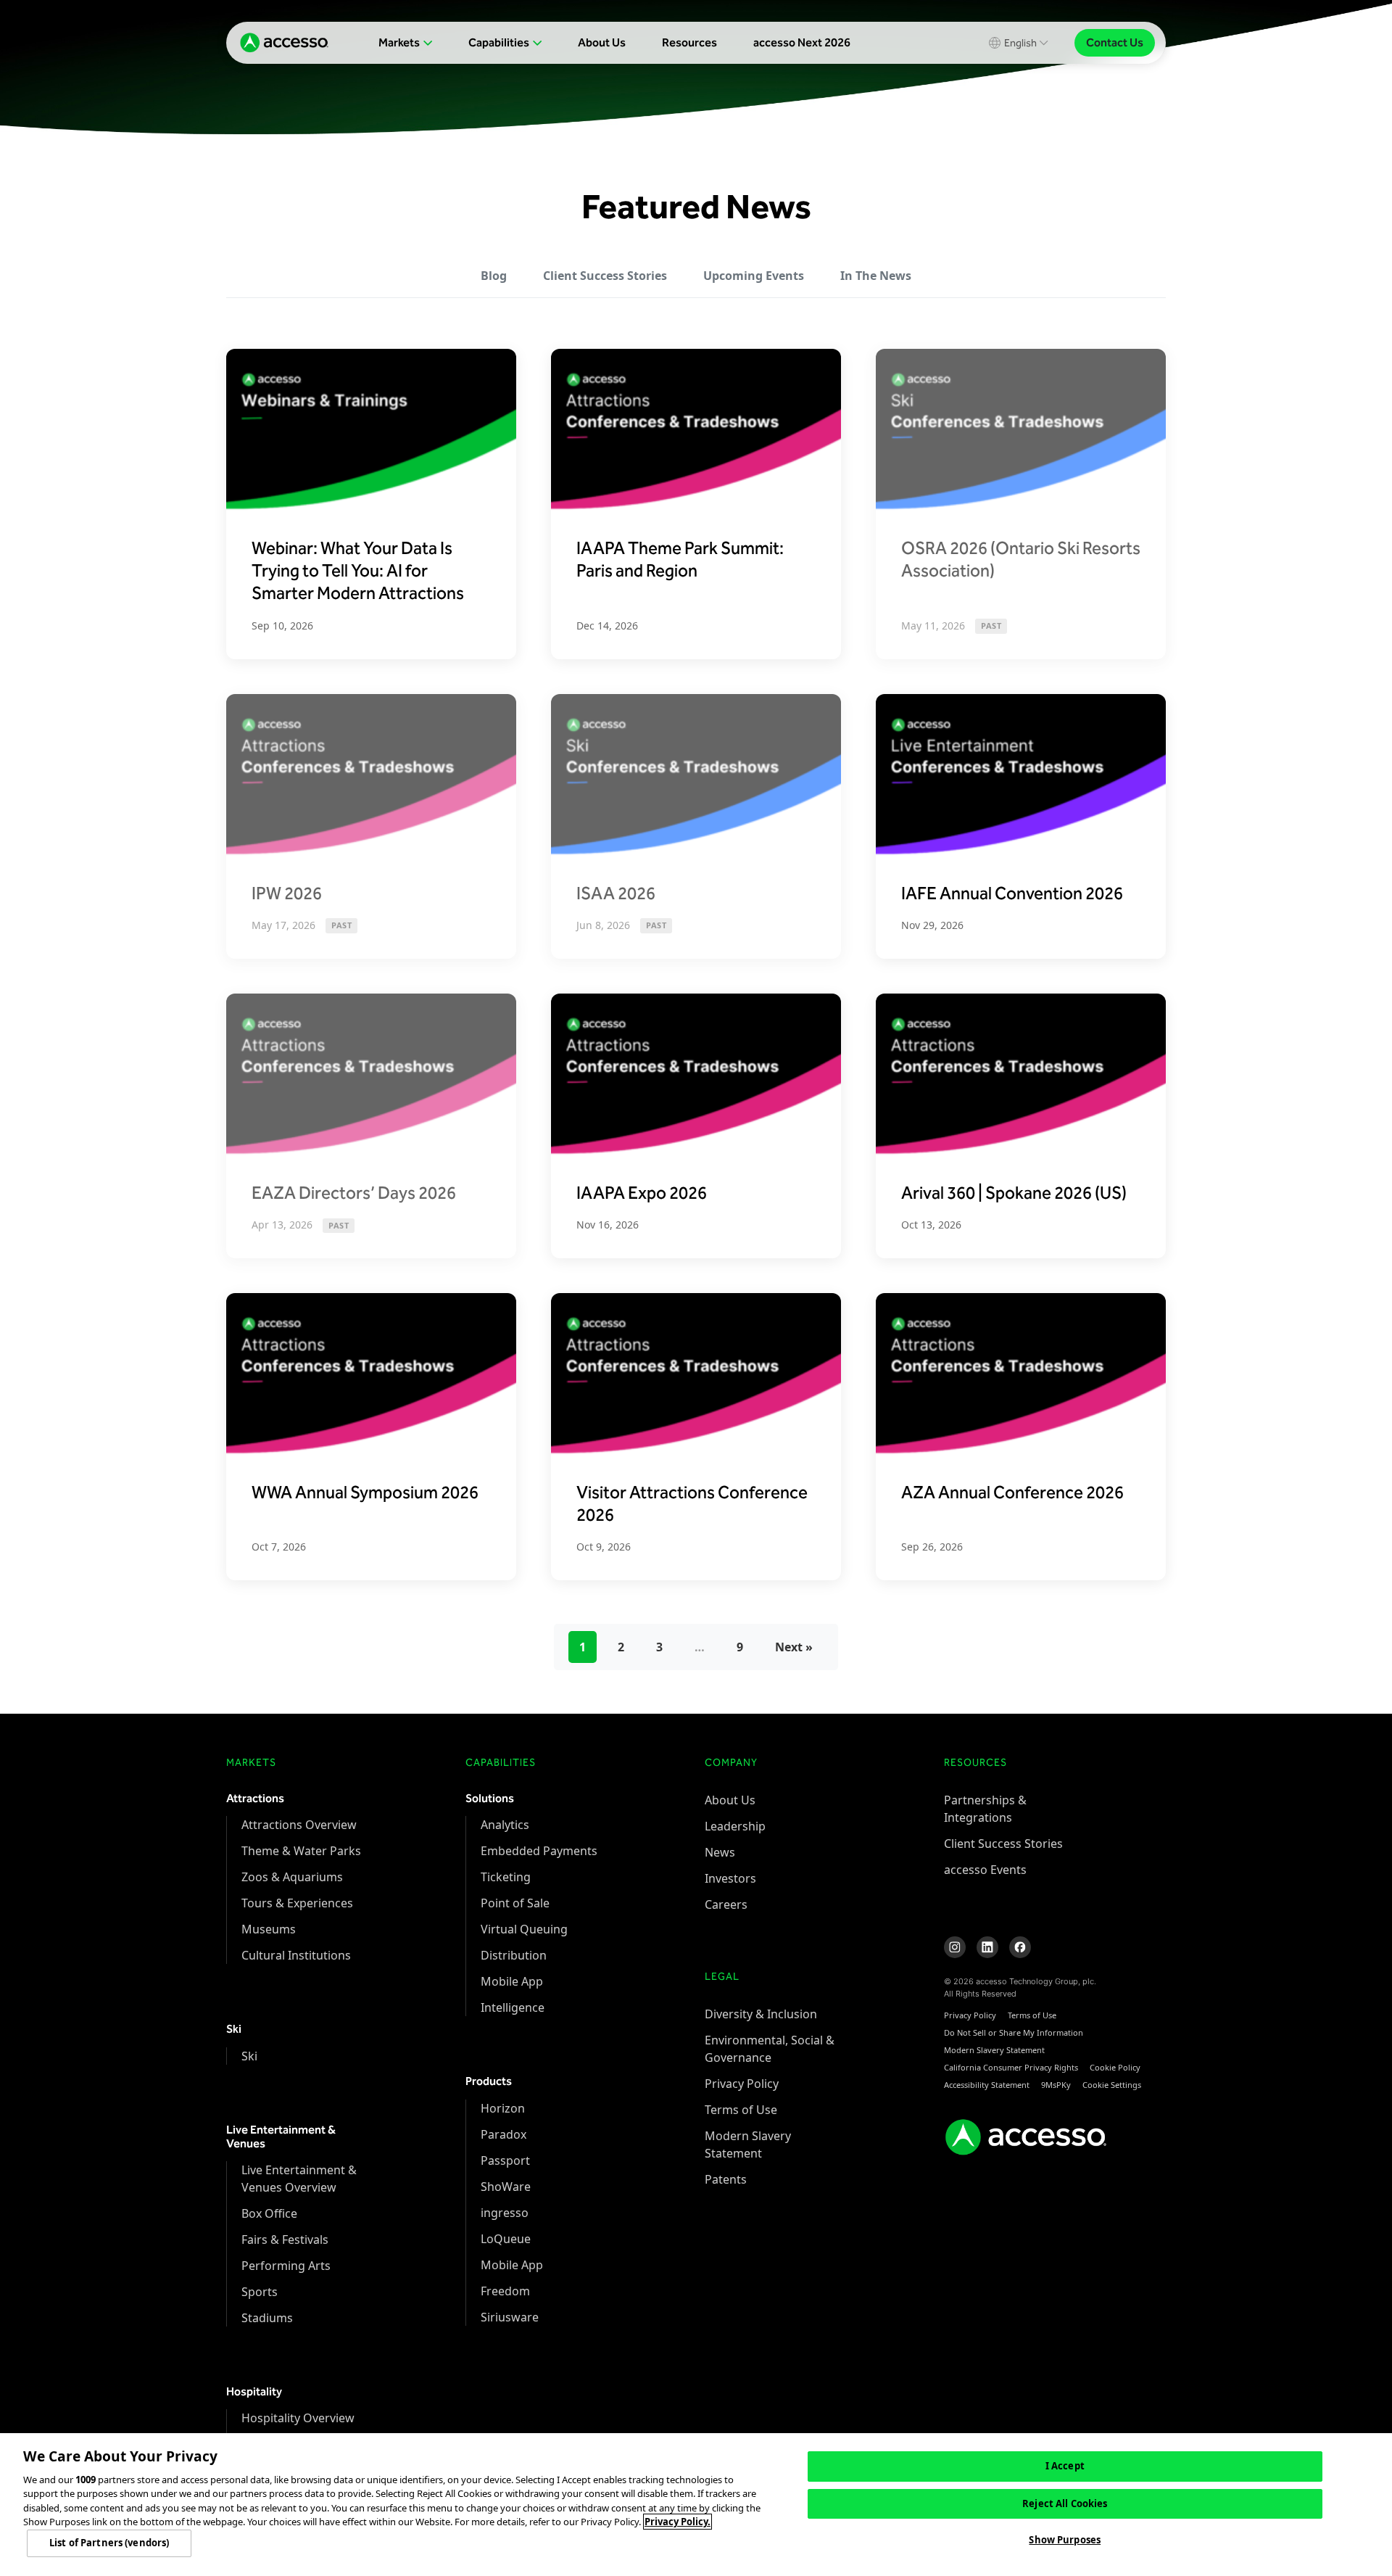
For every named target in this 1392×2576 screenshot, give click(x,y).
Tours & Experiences (297, 1903)
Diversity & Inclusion (761, 2014)
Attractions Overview (299, 1825)
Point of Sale (515, 1903)
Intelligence (513, 2007)
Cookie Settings (1112, 2085)
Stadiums (267, 2318)
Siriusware (510, 2317)
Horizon (503, 2108)
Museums (269, 1929)
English (1020, 43)
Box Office (269, 2213)
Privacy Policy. (678, 2522)
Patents (726, 2179)
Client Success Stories (605, 276)
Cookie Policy (1115, 2067)
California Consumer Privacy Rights (1011, 2067)
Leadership (735, 1826)
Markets (399, 42)
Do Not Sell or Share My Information (1014, 2032)
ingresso (505, 2213)
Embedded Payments (539, 1851)
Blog (494, 276)
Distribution (514, 1955)
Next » (794, 1647)
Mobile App (512, 1981)
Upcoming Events (754, 276)
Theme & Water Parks (301, 1851)
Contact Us (1115, 42)
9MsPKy (1056, 2085)
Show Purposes (1065, 2540)
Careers (726, 1904)
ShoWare (506, 2187)
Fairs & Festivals (285, 2239)
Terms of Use (741, 2110)
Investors (730, 1878)
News (720, 1852)
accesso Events (985, 1870)
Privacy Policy (742, 2084)
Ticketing (506, 1877)
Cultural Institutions (296, 1955)
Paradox (504, 2134)
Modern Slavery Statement (994, 2050)
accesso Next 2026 (802, 42)
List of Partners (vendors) (109, 2543)
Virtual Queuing (524, 1929)
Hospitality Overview (298, 2418)
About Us (602, 42)
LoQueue (506, 2239)
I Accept (1065, 2466)
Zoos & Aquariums (292, 1877)
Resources (689, 42)
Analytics (505, 1825)
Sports (260, 2292)
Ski (249, 2056)
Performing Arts (286, 2266)
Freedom (505, 2291)
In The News (876, 276)
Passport (505, 2160)
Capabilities (499, 42)
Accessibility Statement (987, 2085)
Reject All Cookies (1065, 2503)
